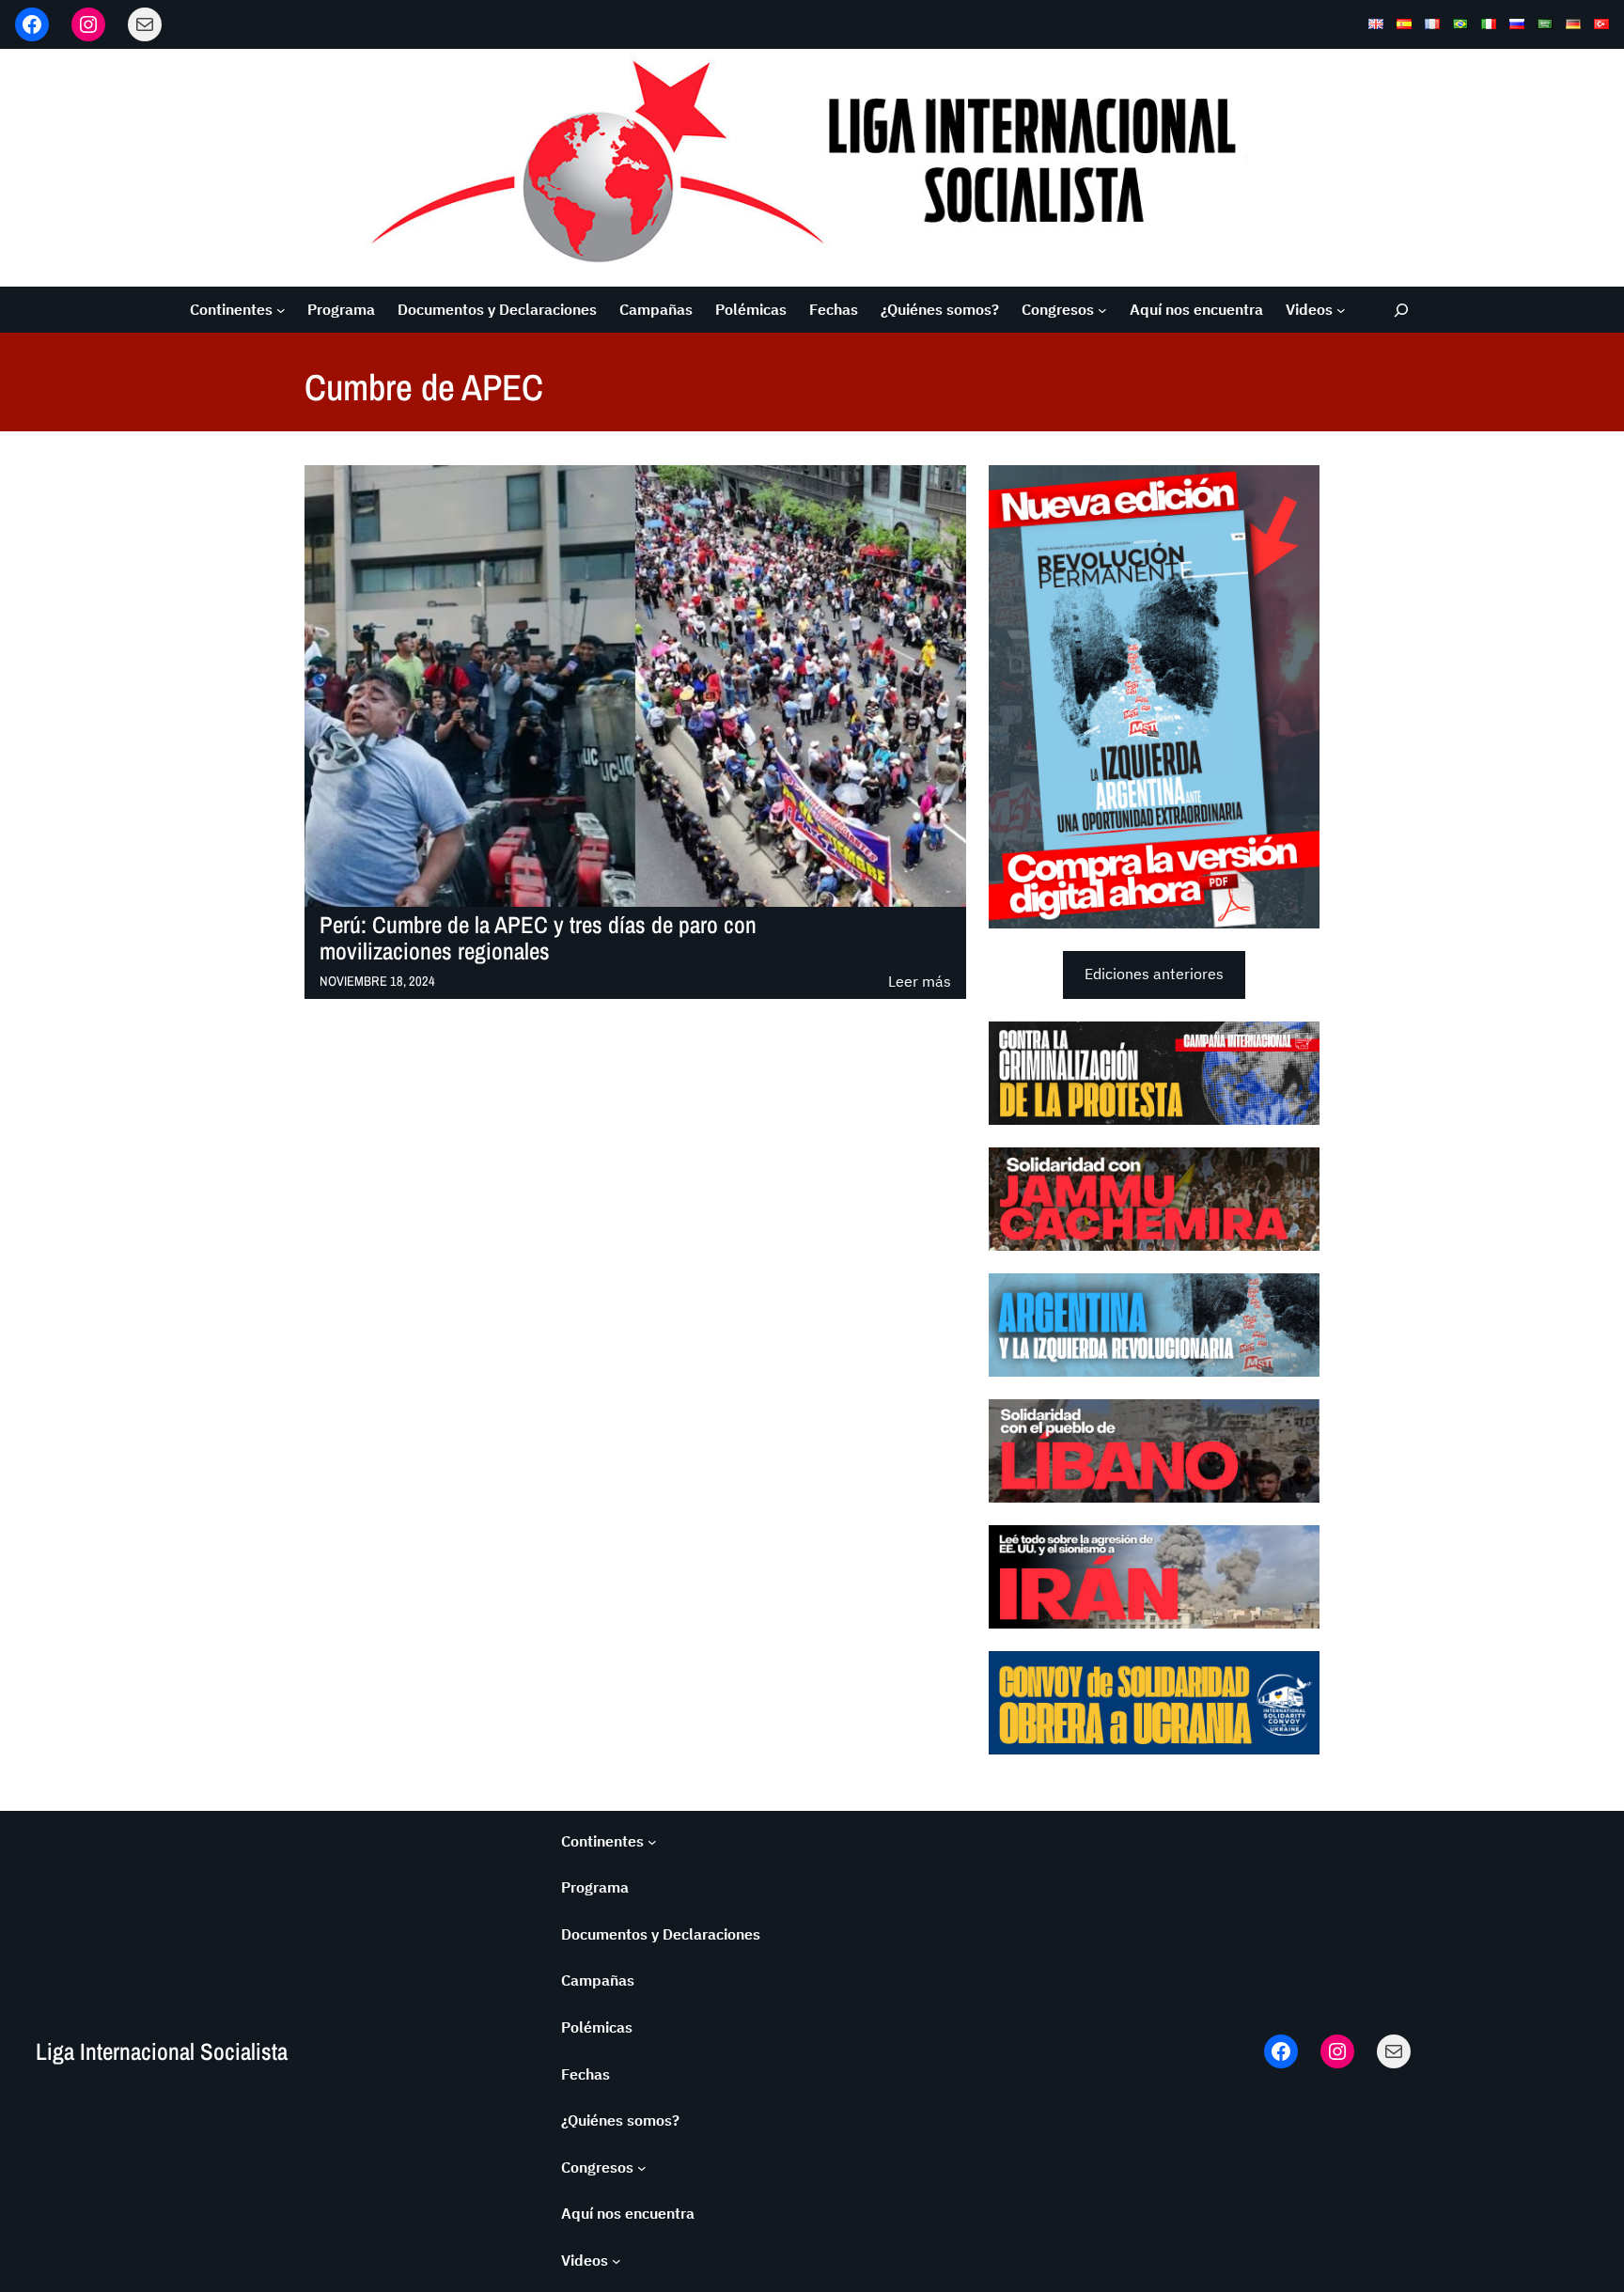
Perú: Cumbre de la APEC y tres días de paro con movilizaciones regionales (538, 939)
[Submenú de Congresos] (1102, 310)
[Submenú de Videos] (1341, 310)
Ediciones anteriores (1154, 974)
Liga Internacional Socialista (162, 2051)
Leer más (920, 982)
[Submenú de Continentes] (281, 310)
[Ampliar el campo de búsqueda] (1402, 310)
